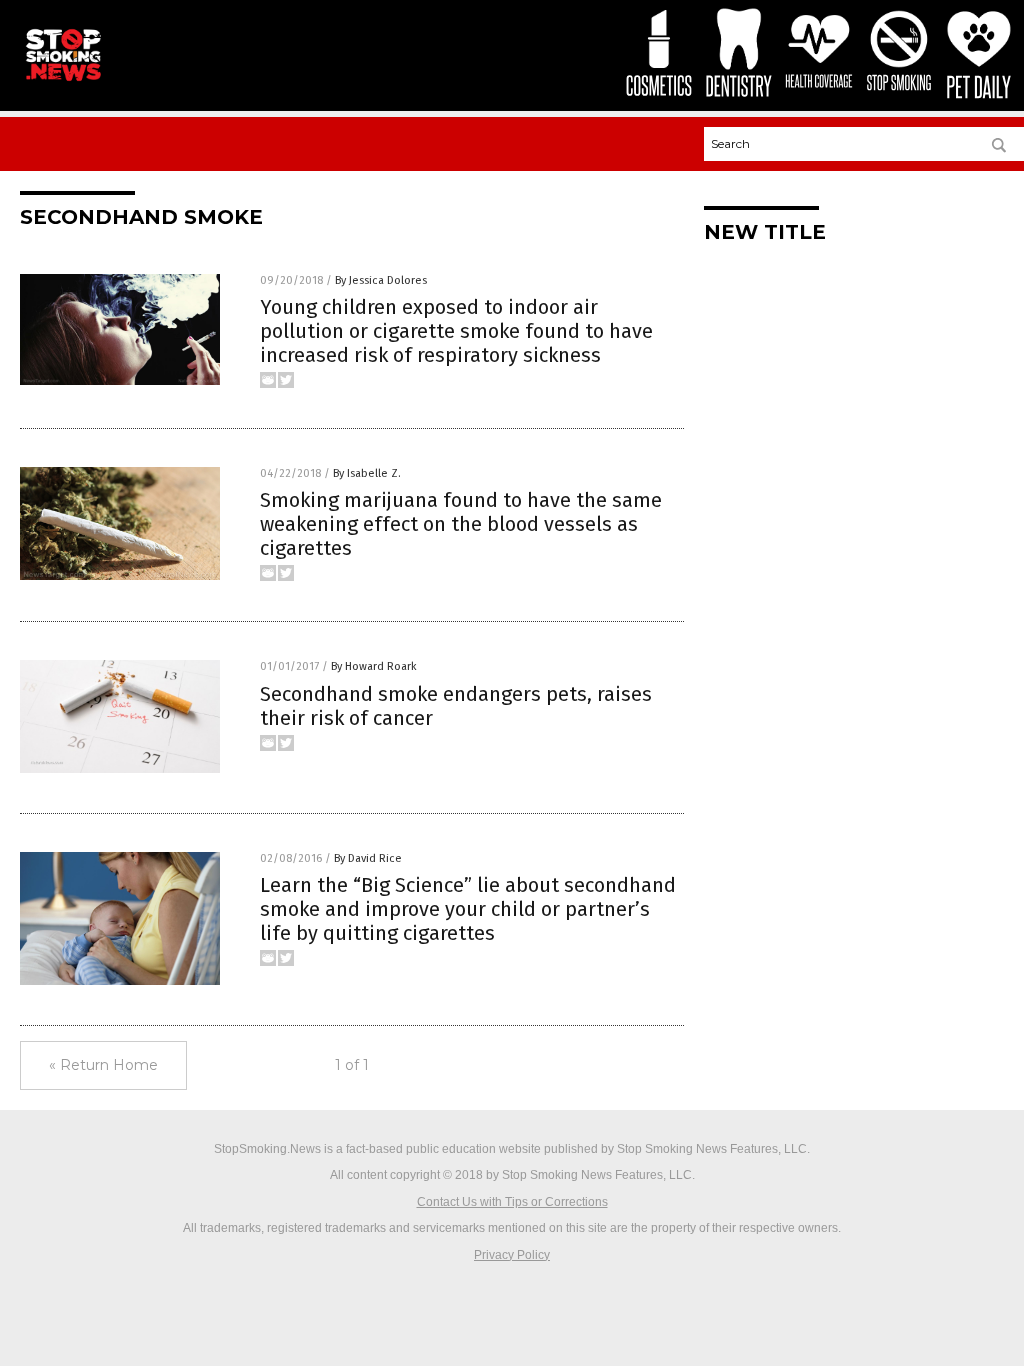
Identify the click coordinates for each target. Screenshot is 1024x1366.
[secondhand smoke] (63, 81)
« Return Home (103, 1065)
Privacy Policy (512, 1255)
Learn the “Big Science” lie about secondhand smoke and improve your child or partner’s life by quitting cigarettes (468, 909)
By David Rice (368, 858)
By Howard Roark (374, 666)
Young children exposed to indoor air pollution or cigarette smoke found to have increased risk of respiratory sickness (456, 331)
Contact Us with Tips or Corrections (512, 1202)
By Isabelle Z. (367, 473)
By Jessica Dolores (381, 280)
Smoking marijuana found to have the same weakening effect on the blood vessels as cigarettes (461, 524)
